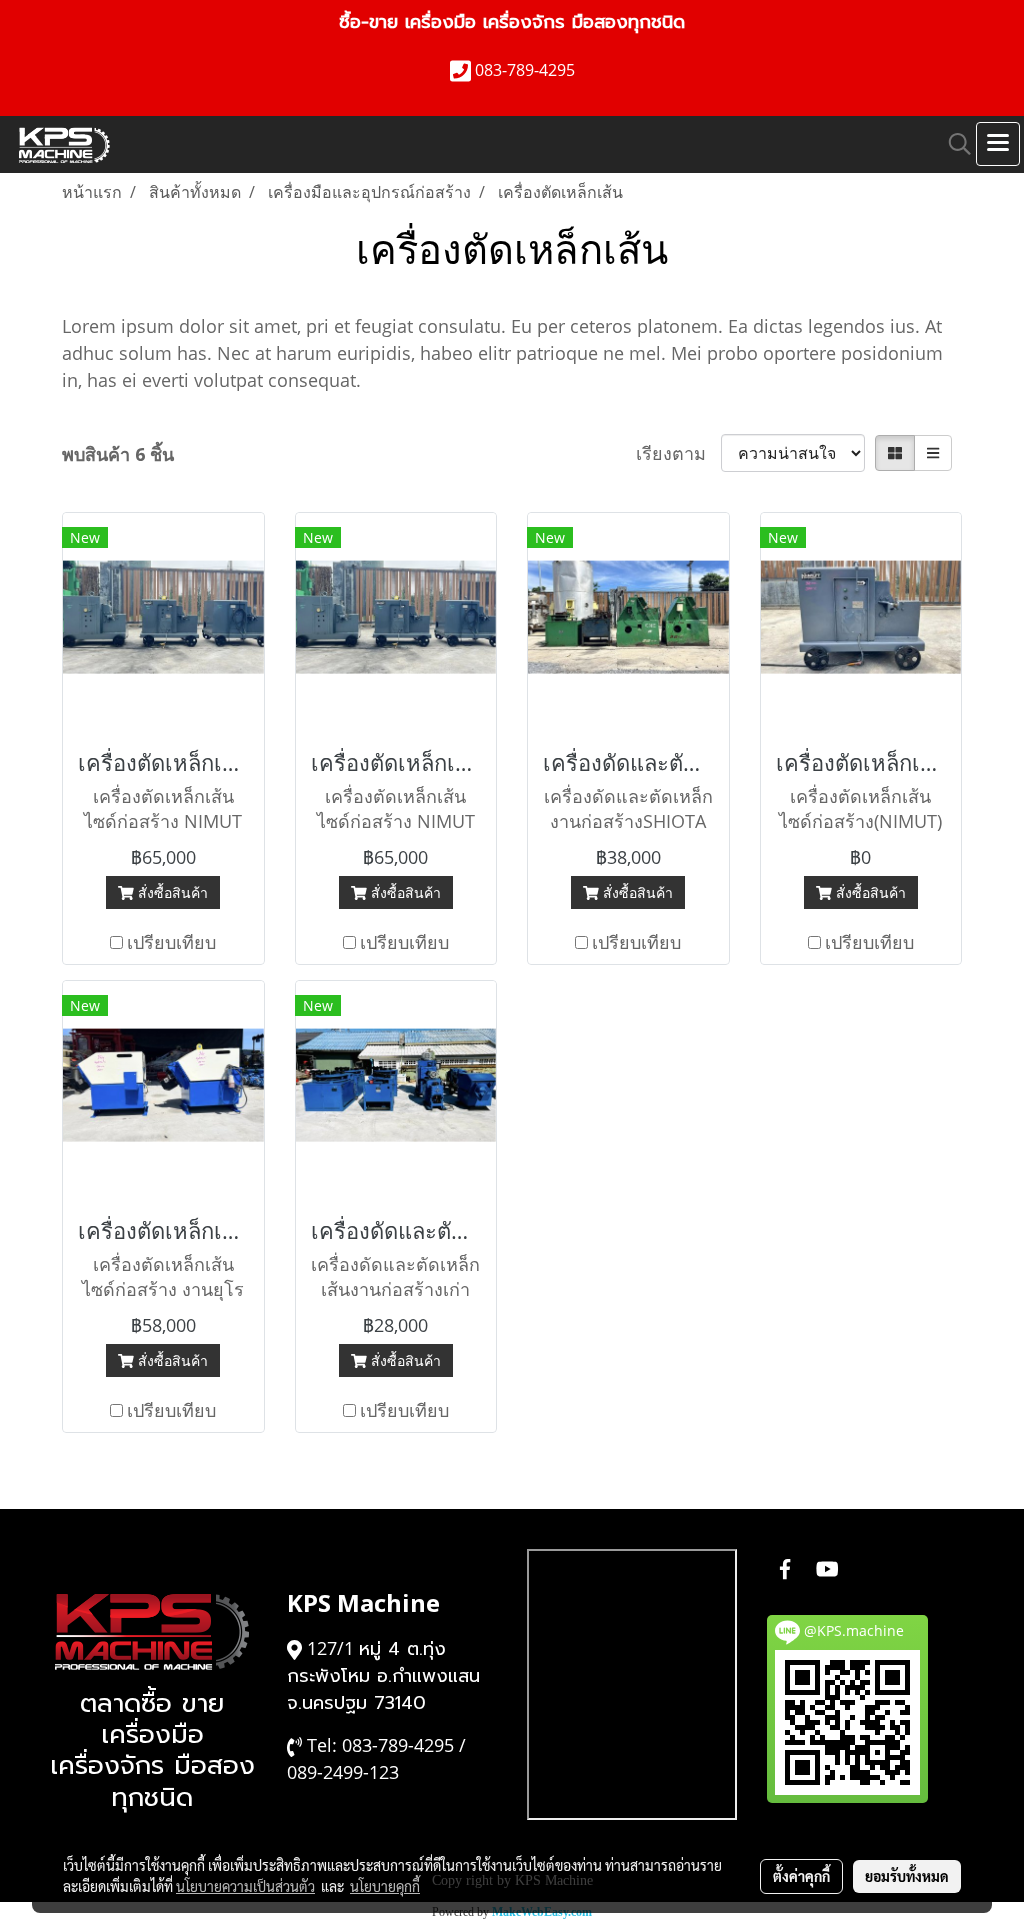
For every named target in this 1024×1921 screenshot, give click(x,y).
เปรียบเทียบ (171, 942)
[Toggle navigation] (998, 144)
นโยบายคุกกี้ (385, 1886)
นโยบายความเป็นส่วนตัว (245, 1886)
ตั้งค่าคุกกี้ (801, 1876)
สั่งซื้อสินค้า (171, 892)
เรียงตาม (678, 453)
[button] (953, 144)
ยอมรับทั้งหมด (907, 1876)
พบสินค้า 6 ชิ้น (118, 454)
